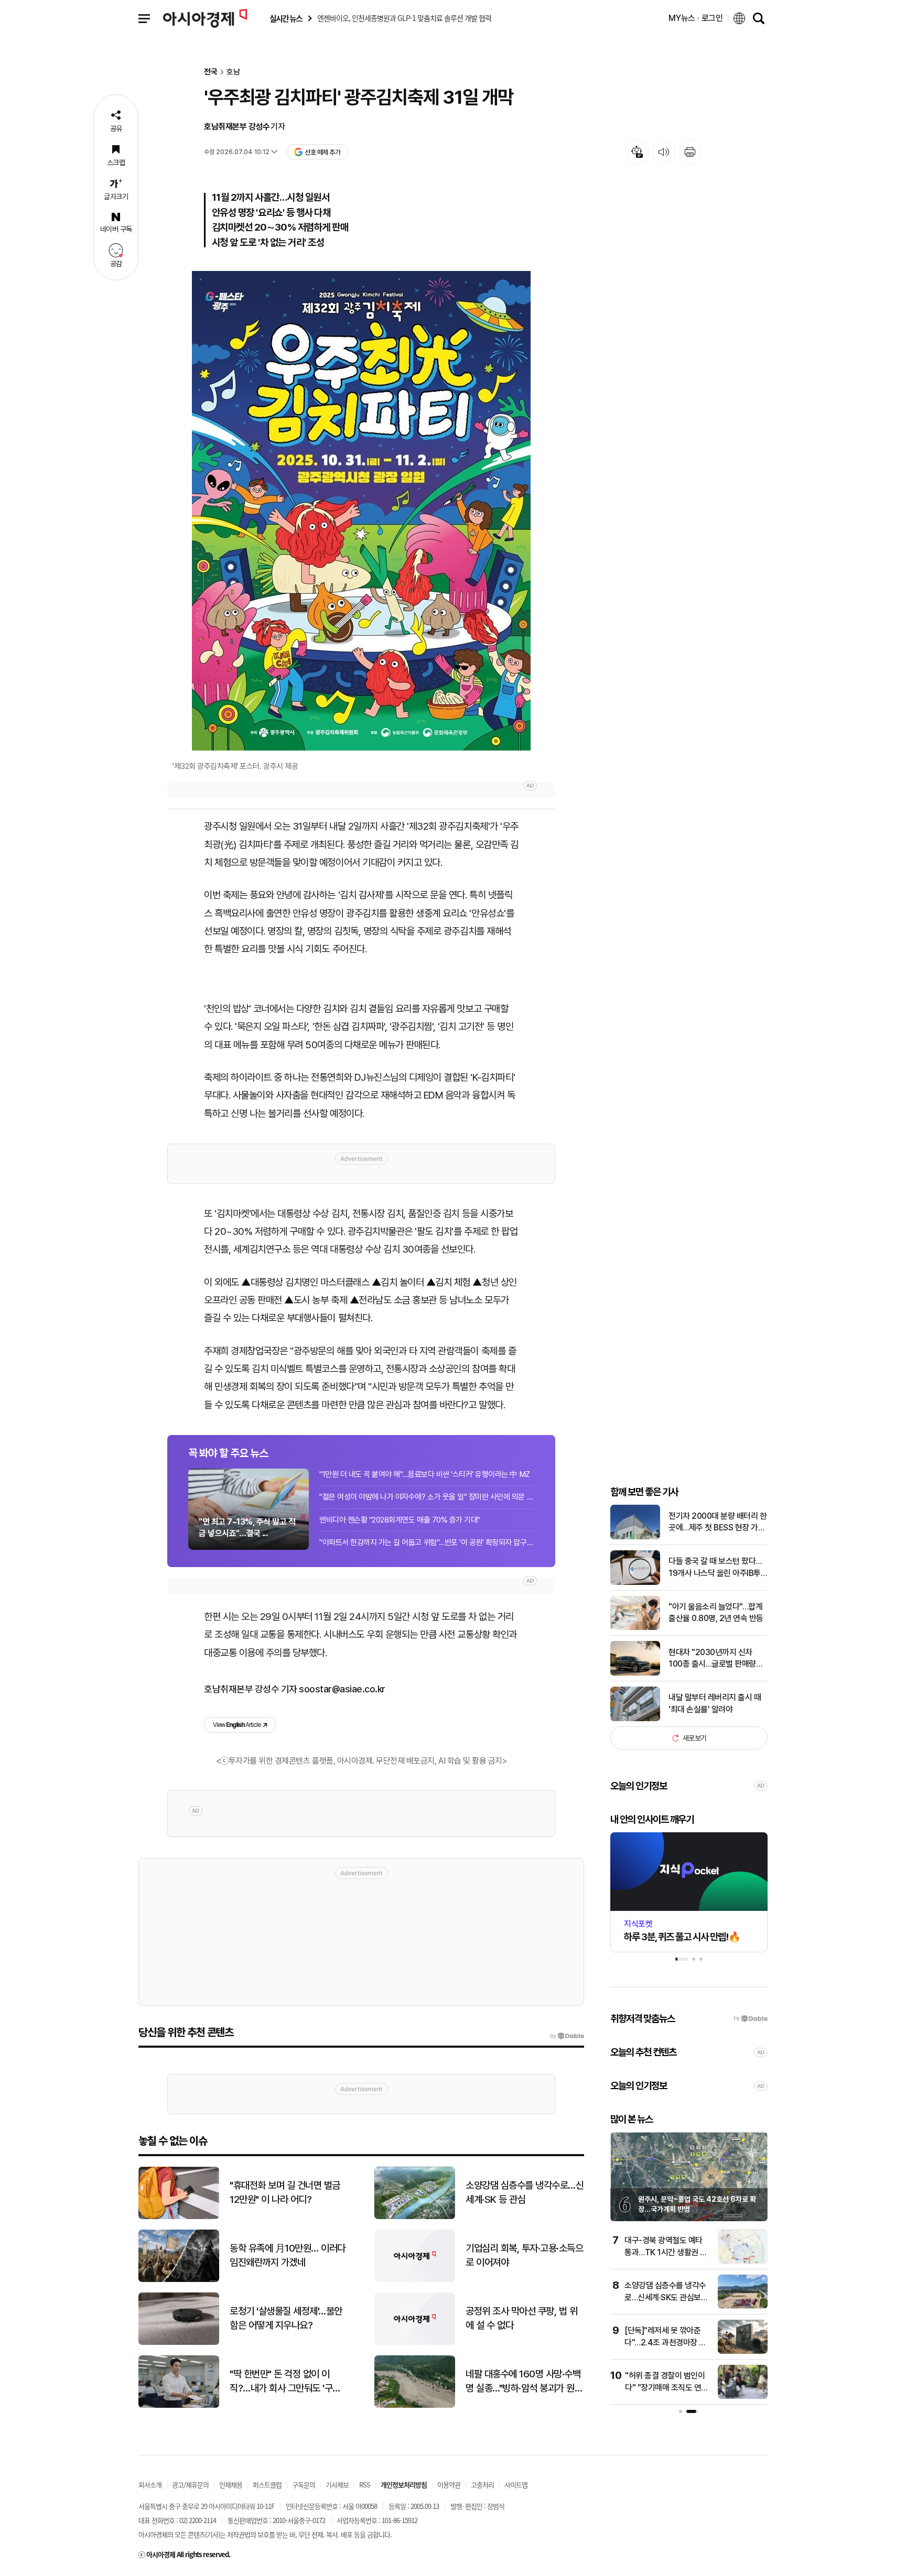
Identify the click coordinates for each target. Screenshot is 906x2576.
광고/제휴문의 (190, 2485)
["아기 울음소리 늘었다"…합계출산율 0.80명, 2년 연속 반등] (635, 1628)
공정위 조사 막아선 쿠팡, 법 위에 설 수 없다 (521, 2318)
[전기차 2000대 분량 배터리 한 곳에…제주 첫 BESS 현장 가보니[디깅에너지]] (635, 1537)
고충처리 (482, 2485)
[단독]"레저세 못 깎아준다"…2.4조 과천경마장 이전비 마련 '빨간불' (665, 2342)
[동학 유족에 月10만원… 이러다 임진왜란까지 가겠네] (179, 2280)
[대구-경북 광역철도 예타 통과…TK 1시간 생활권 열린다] (743, 2261)
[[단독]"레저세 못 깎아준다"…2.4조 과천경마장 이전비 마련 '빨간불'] (743, 2351)
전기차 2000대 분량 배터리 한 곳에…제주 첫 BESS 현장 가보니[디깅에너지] (718, 1523)
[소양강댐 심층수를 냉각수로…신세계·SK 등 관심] (415, 2217)
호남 (233, 72)
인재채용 (231, 2485)
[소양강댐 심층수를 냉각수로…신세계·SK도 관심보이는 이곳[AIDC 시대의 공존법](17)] (743, 2306)
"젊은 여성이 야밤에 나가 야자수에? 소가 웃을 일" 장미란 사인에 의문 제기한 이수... (427, 1497)
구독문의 (304, 2485)
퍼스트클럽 (267, 2485)
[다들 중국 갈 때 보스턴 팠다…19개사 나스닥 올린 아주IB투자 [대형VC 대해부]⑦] (635, 1583)
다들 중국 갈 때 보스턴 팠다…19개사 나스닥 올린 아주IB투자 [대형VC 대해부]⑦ (718, 1568)
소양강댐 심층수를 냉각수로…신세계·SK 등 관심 (525, 2192)
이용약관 (449, 2485)
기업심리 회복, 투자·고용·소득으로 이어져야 (524, 2255)
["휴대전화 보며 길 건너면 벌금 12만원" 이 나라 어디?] (179, 2217)
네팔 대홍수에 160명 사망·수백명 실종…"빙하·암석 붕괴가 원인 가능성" (524, 2382)
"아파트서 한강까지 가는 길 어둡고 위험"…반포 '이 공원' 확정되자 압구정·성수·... (427, 1542)
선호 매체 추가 (322, 152)
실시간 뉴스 (286, 19)
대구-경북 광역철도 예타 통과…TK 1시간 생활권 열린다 (666, 2252)
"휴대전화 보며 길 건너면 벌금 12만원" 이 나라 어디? (285, 2192)
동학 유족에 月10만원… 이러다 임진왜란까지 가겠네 (288, 2255)
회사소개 (150, 2485)
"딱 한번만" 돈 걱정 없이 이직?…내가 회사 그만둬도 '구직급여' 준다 (285, 2382)
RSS (365, 2485)
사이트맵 (516, 2485)
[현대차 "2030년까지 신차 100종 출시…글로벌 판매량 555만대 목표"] (635, 1673)
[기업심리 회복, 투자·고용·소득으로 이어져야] (415, 2280)
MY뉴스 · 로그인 (696, 18)
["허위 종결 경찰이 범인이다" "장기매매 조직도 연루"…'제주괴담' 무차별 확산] (743, 2396)
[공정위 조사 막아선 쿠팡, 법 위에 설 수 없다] (415, 2343)
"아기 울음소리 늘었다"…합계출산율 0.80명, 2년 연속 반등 (716, 1612)
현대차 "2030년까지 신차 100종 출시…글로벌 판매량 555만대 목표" (712, 1659)
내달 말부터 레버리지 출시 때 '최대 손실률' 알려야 (715, 1703)
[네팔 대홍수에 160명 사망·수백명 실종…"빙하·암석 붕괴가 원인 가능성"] (415, 2405)
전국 (211, 72)
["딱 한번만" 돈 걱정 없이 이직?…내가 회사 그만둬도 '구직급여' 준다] (179, 2405)
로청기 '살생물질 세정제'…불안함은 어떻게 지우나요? (286, 2318)
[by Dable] (567, 2036)
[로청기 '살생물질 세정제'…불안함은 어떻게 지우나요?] (179, 2343)
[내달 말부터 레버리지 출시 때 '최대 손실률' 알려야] (635, 1719)
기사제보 (337, 2485)
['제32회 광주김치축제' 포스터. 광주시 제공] (361, 511)
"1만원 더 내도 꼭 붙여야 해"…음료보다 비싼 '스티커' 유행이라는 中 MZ (425, 1474)
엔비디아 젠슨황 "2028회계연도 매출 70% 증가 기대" (400, 1520)
